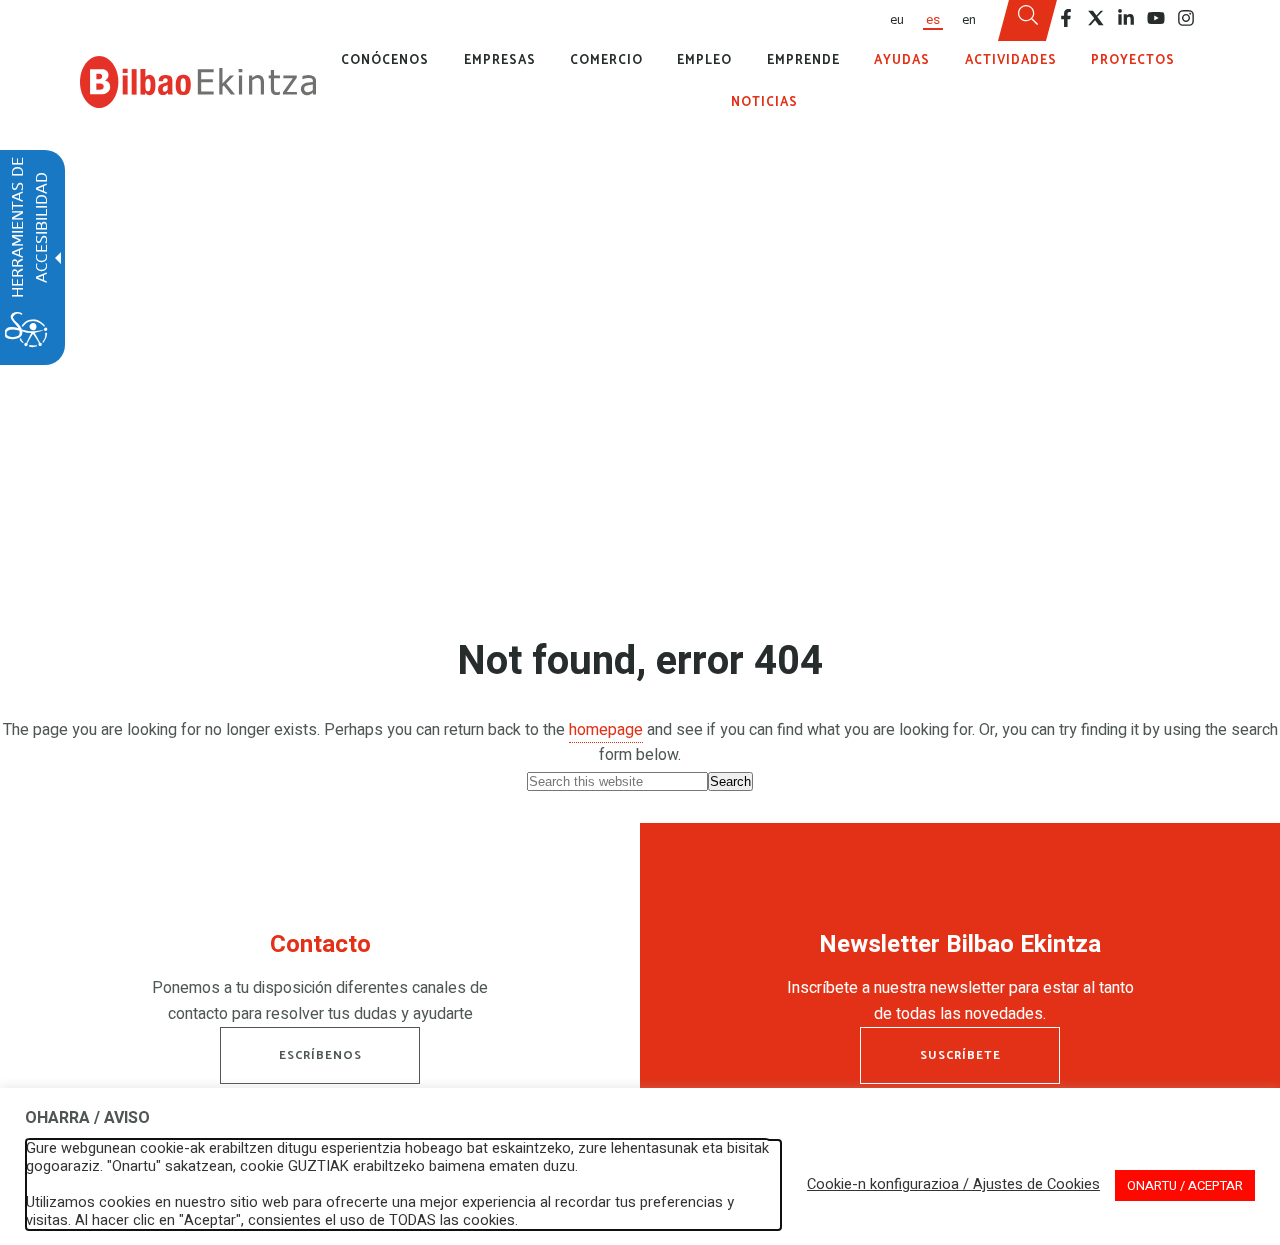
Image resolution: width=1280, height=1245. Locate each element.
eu (897, 20)
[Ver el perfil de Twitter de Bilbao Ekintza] (1096, 18)
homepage (606, 730)
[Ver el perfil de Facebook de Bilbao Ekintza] (1066, 18)
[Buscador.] (1028, 21)
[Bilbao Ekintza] (198, 82)
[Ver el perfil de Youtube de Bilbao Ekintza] (1156, 18)
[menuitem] (896, 20)
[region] (320, 983)
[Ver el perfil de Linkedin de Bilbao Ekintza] (1126, 18)
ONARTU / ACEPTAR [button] (1185, 1185)
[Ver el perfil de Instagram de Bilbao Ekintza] (1186, 18)
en (969, 20)
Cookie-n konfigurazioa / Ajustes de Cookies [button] (953, 1185)
